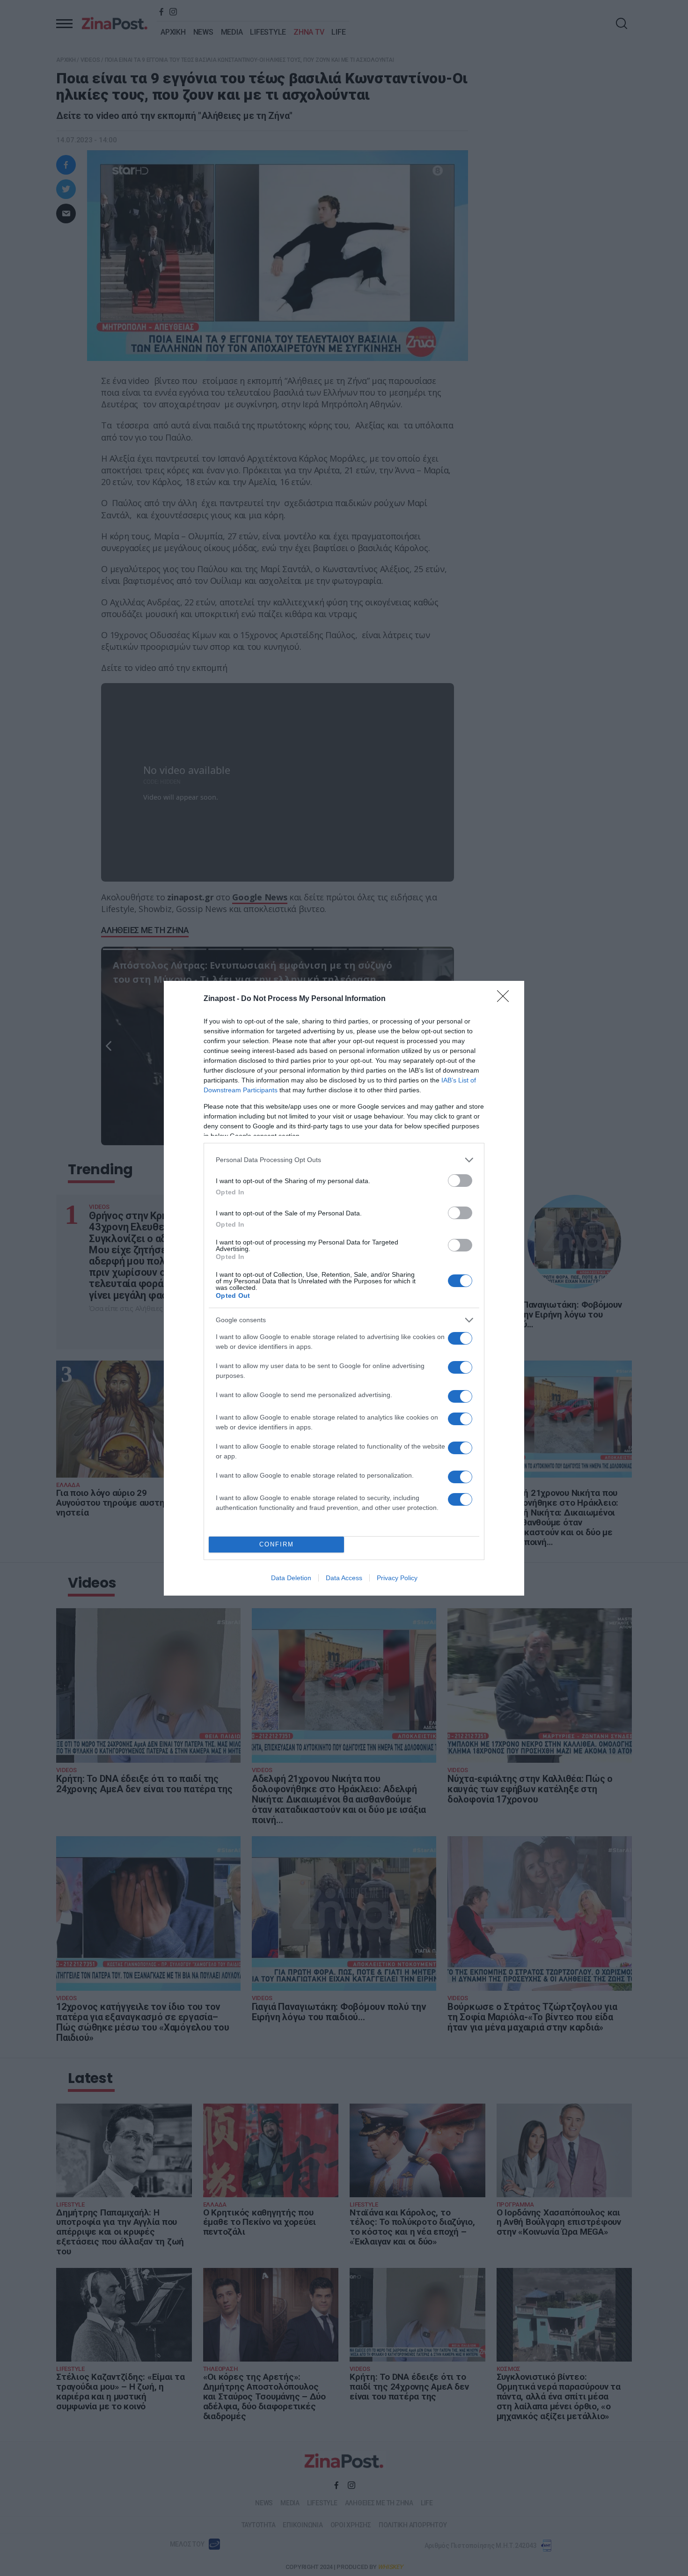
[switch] (460, 1181)
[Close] (506, 999)
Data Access (344, 1578)
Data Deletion (291, 1578)
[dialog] (344, 1288)
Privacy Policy (397, 1578)
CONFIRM (277, 1544)
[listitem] (344, 1160)
